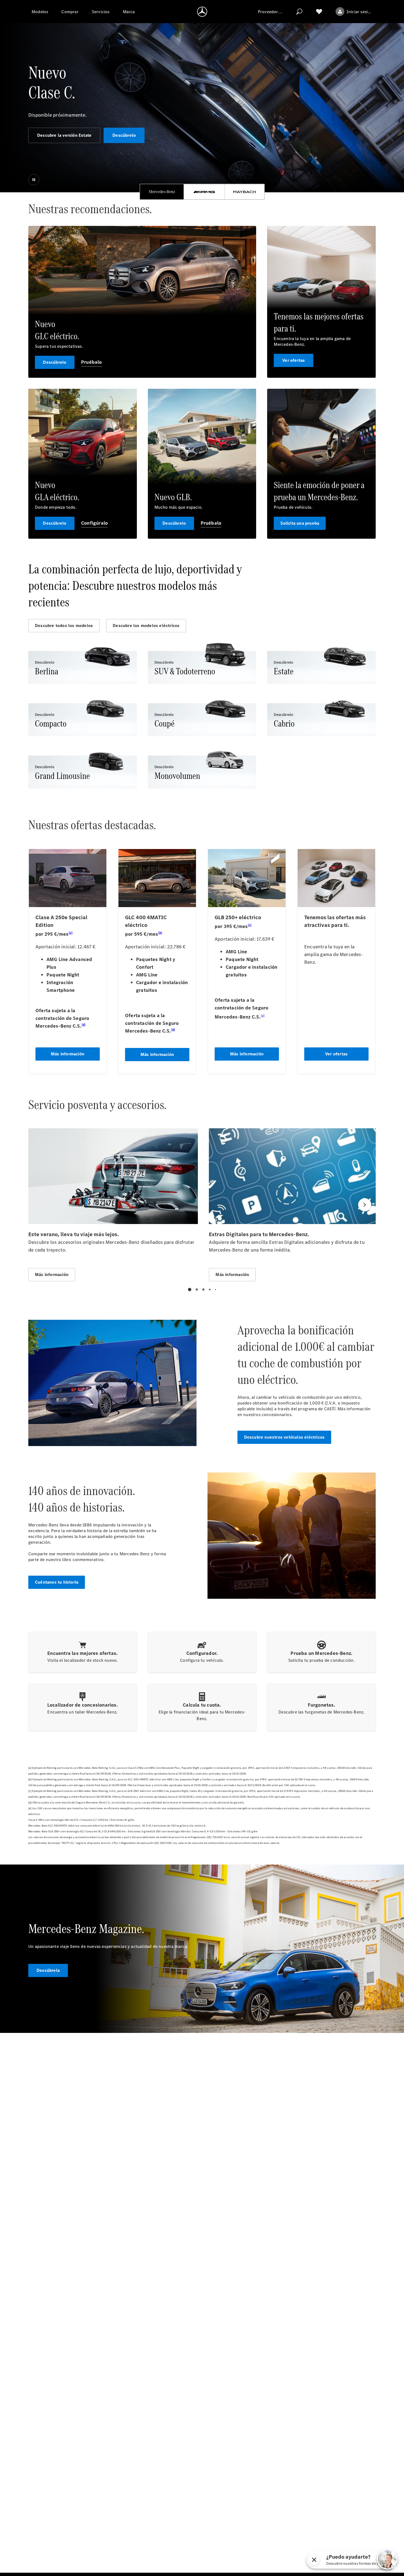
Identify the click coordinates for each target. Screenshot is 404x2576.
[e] (334, 1408)
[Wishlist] (319, 12)
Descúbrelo (124, 135)
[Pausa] (34, 180)
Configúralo (94, 523)
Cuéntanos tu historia (57, 1582)
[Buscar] (299, 12)
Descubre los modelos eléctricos (146, 625)
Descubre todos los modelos (64, 625)
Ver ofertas (294, 360)
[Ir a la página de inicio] (202, 12)
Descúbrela (48, 1970)
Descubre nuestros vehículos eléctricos (284, 1437)
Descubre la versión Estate (64, 135)
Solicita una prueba (300, 523)
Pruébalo (92, 362)
